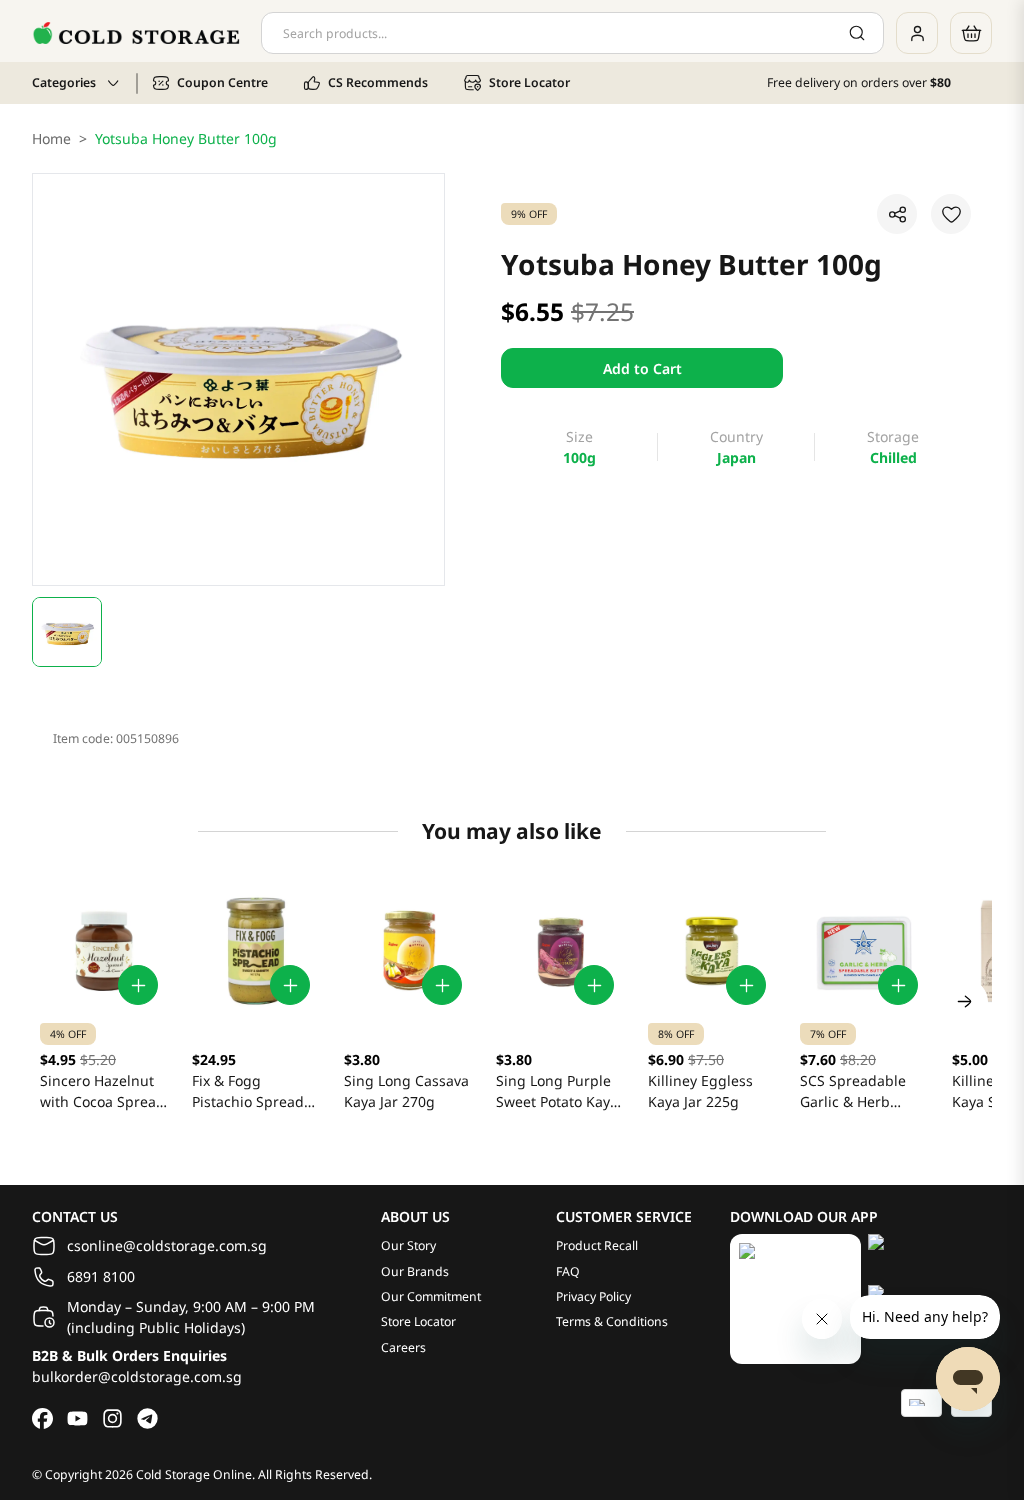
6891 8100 (101, 1276)
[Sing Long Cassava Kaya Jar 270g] (408, 951)
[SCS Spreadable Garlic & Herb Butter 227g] (864, 951)
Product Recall (597, 1245)
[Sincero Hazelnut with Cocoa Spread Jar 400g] (104, 951)
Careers (403, 1347)
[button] (67, 632)
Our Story (408, 1245)
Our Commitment (431, 1296)
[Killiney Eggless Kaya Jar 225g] (712, 951)
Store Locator (418, 1321)
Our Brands (415, 1271)
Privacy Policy (593, 1296)
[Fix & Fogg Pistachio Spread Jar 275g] (256, 951)
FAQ (568, 1271)
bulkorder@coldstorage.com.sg (137, 1376)
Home (51, 138)
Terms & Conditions (612, 1321)
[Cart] (971, 33)
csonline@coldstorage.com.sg (167, 1245)
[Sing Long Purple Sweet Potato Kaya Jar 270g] (560, 951)
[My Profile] (917, 33)
